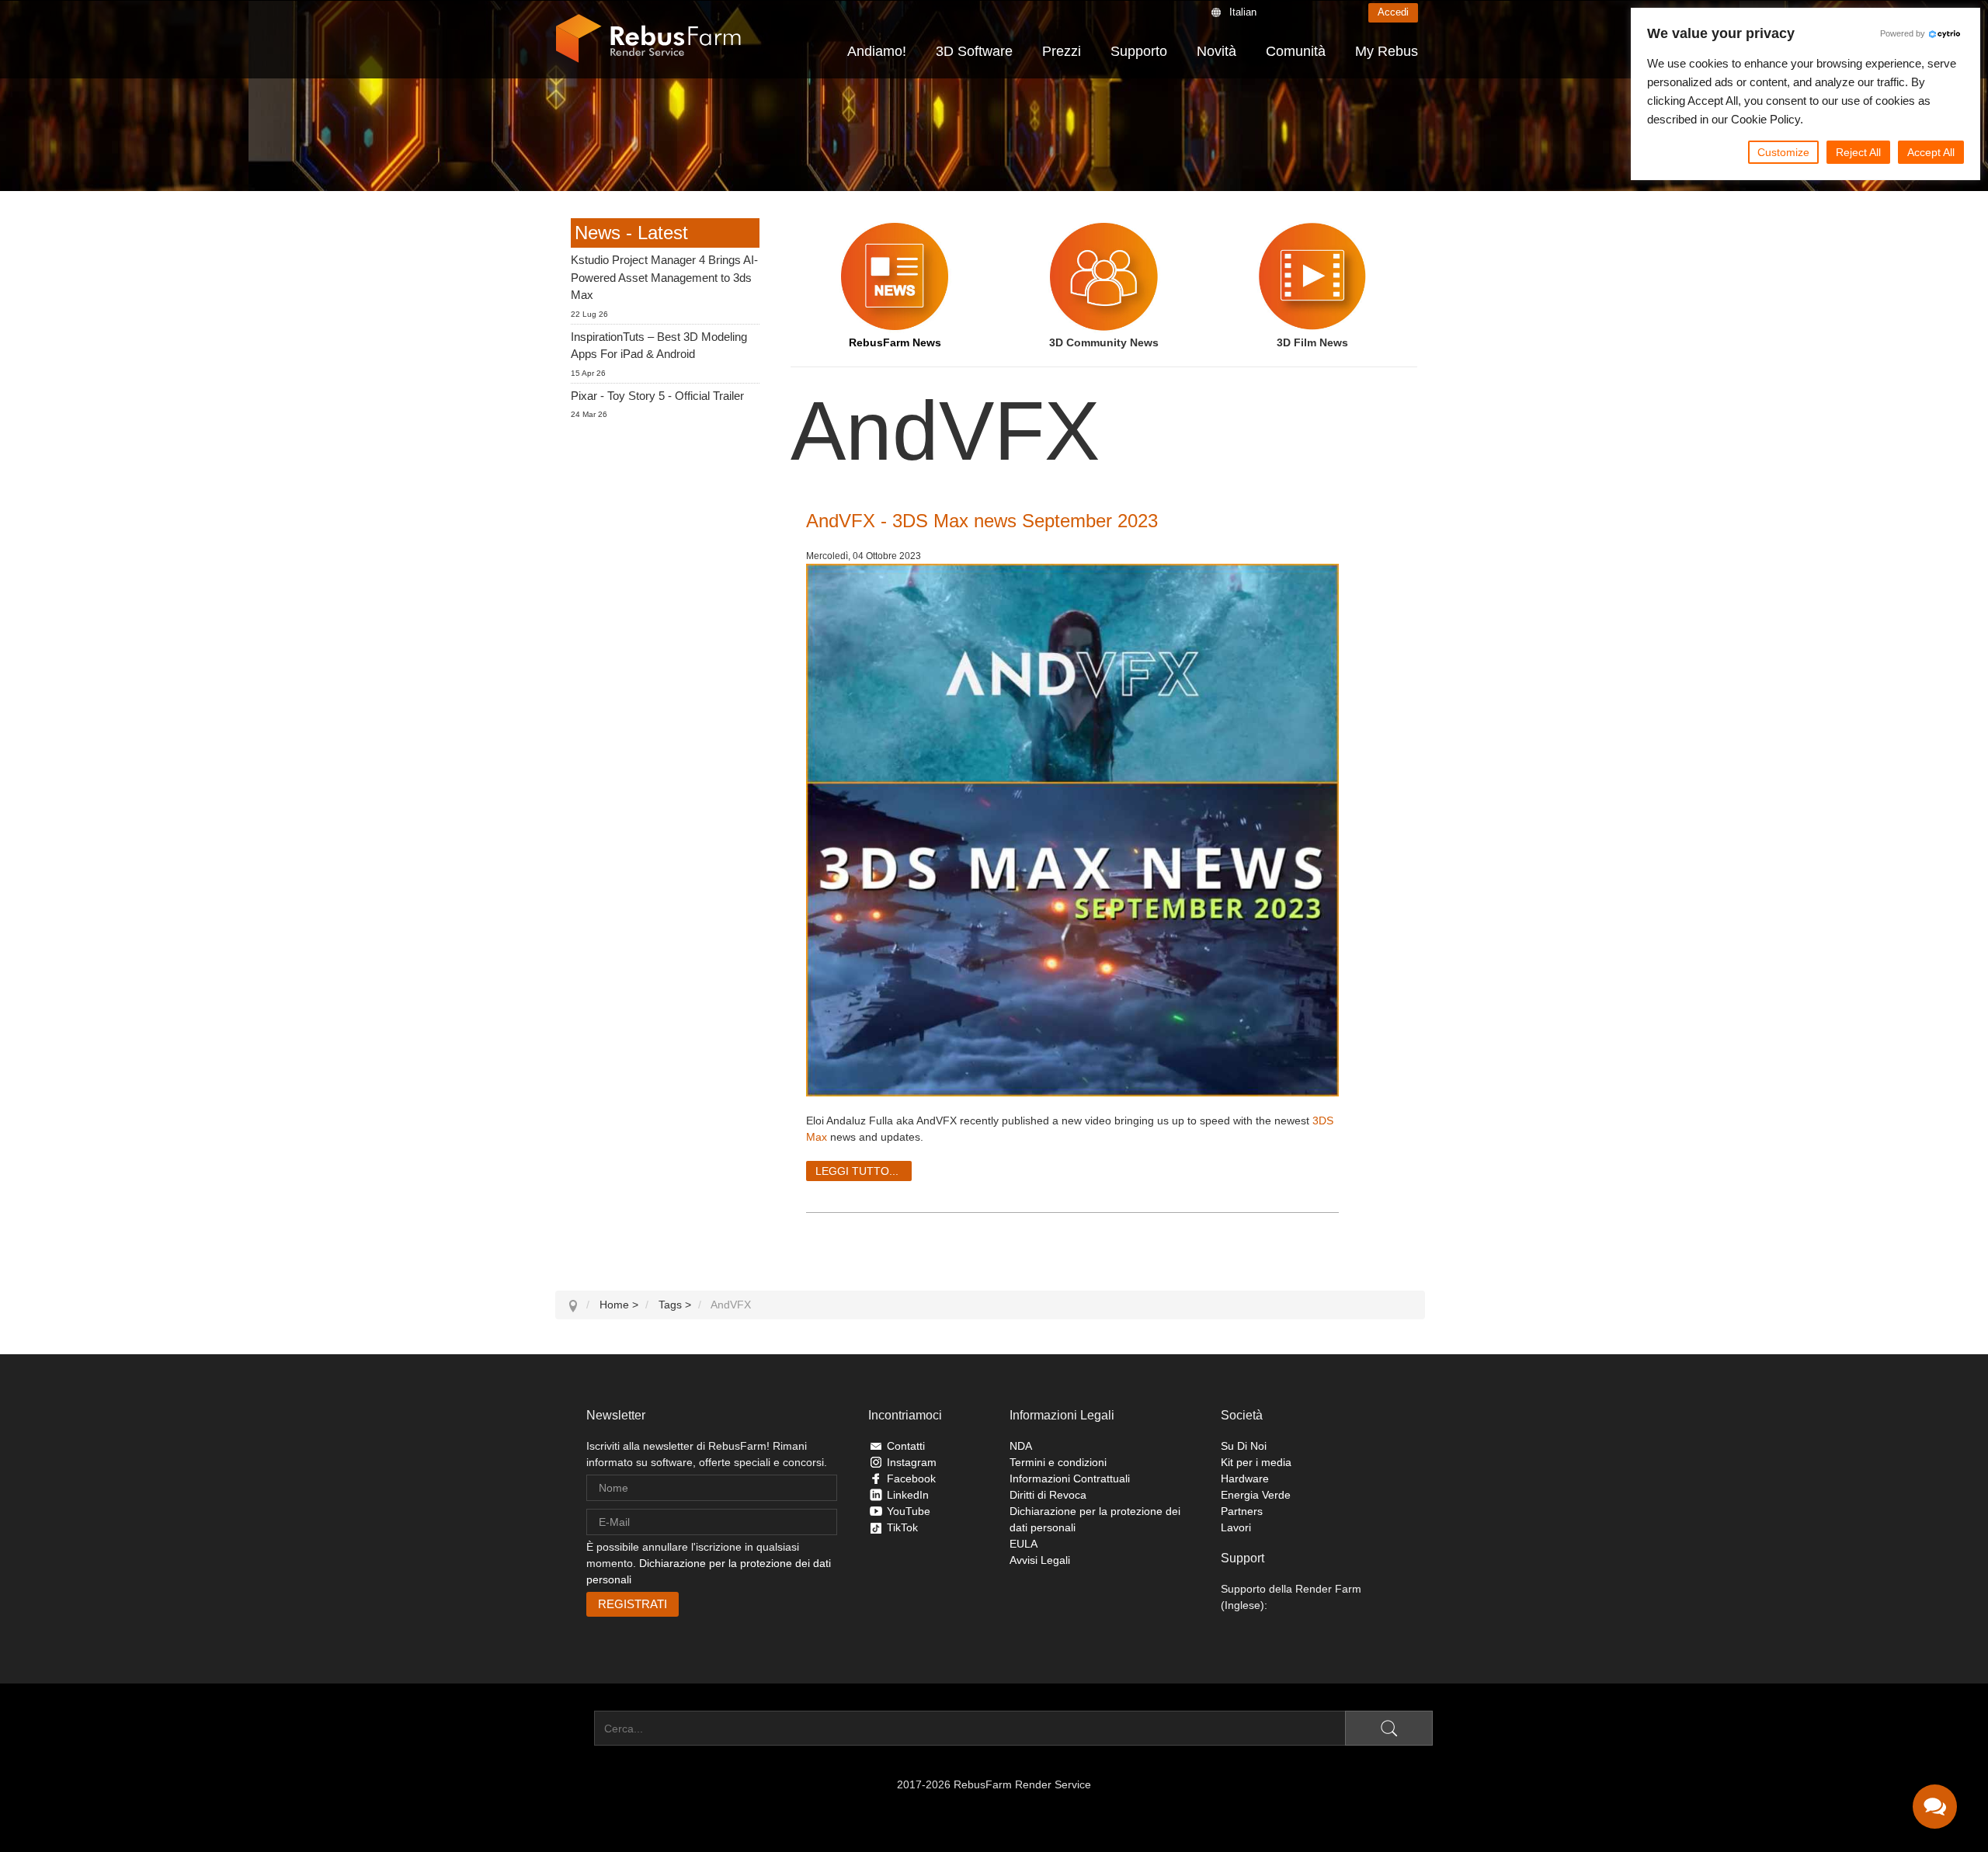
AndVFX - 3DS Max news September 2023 (982, 521)
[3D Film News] (1313, 276)
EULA (1024, 1544)
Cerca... (575, 1729)
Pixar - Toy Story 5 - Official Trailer (657, 396)
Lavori (1236, 1527)
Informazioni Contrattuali (1070, 1478)
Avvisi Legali (1040, 1560)
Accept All (1931, 152)
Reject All (1858, 152)
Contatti (906, 1446)
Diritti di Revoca (1048, 1495)
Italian (1243, 12)
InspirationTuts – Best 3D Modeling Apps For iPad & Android (659, 346)
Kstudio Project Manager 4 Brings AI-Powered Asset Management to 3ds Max (664, 277)
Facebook (911, 1478)
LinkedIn (908, 1495)
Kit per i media (1256, 1462)
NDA (1021, 1446)
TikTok (902, 1527)
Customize (1783, 152)
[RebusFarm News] (895, 276)
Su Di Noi (1244, 1446)
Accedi (1393, 12)
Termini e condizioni (1058, 1462)
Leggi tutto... (857, 1171)
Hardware (1245, 1478)
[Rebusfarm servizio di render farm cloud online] (648, 39)
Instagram (912, 1462)
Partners (1242, 1511)
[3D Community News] (1104, 276)
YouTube (909, 1511)
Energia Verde (1256, 1495)
